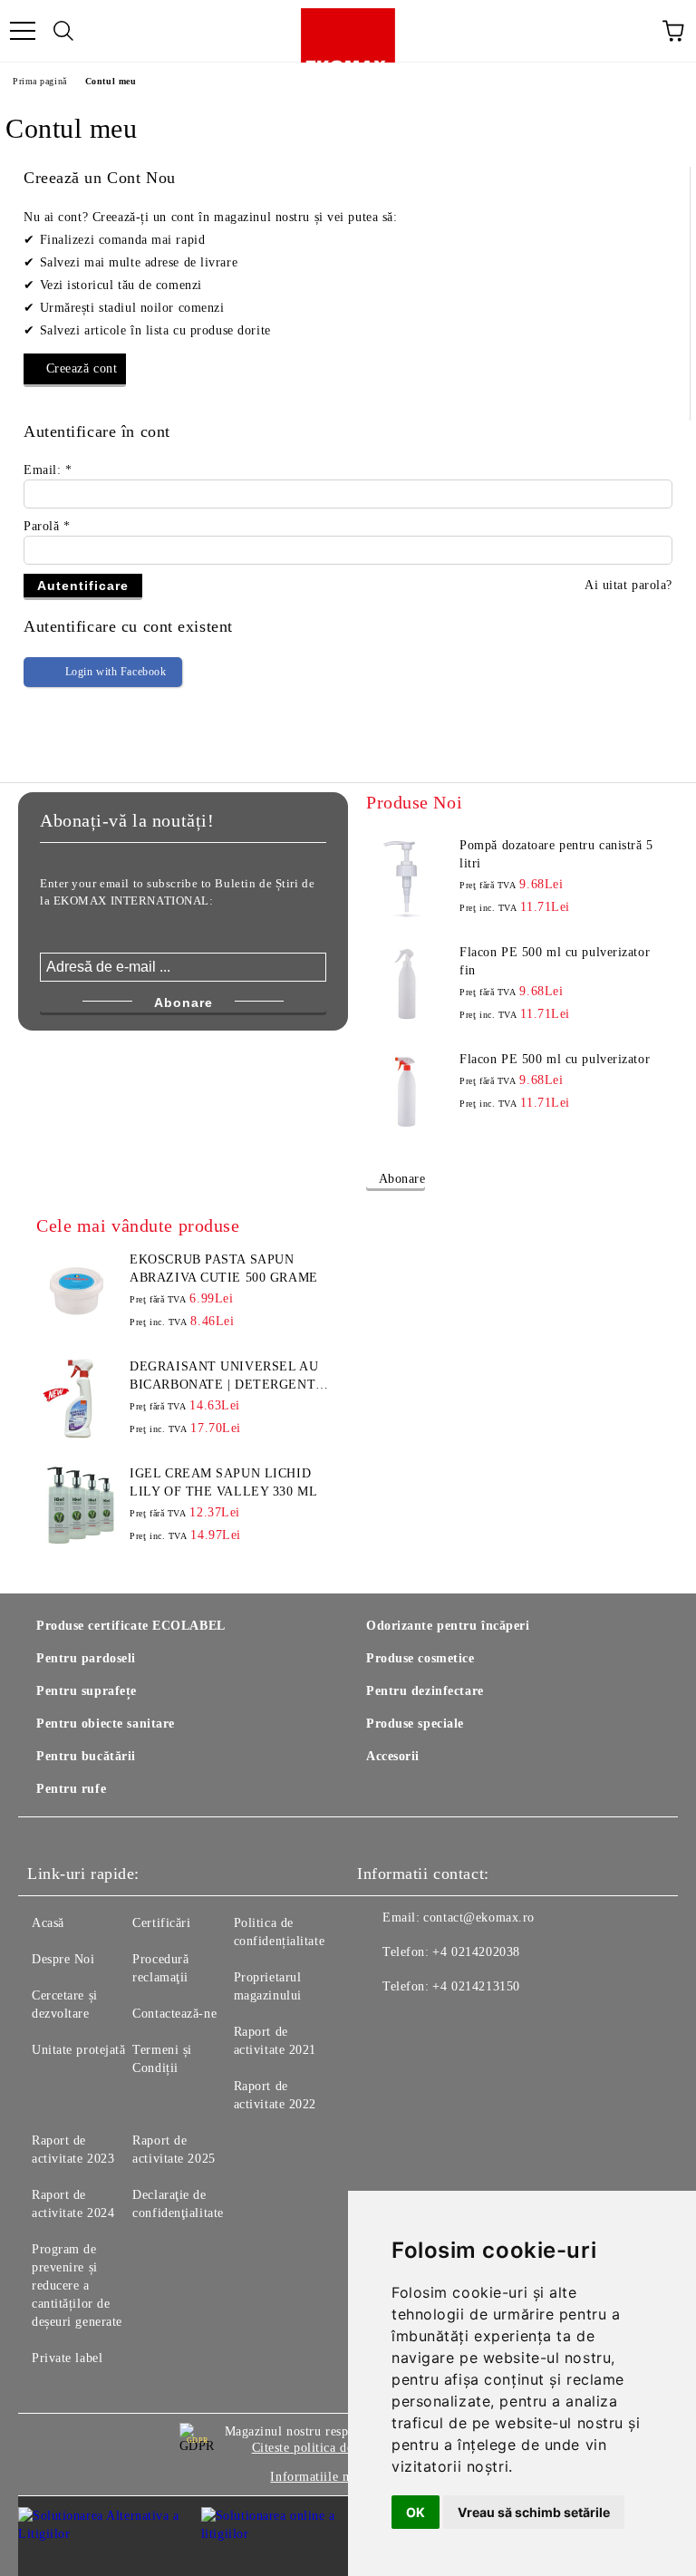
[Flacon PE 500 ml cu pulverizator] (407, 1091)
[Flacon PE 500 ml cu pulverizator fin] (407, 984)
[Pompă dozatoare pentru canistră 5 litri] (407, 877)
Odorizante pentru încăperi (448, 1626)
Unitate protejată (79, 2050)
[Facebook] (381, 2023)
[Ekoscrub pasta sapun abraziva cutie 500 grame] (77, 1292)
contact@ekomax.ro (479, 1917)
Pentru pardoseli (86, 1658)
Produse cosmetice (420, 1658)
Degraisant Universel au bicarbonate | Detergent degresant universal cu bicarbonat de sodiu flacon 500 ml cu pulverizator (224, 1377)
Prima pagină (40, 81)
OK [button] (416, 2512)
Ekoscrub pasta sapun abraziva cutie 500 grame (223, 1269)
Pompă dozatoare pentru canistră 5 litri (556, 854)
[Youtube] (460, 2023)
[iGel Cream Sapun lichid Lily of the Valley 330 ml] (77, 1506)
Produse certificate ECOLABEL (131, 1626)
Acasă (48, 1923)
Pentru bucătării (86, 1756)
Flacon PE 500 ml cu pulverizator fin (555, 961)
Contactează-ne (174, 2014)
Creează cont (82, 368)
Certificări (161, 1923)
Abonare (402, 1179)
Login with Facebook (116, 672)
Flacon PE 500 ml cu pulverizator (555, 1059)
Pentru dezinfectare (425, 1691)
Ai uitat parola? (628, 585)
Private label (67, 2358)
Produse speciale (415, 1724)
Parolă (47, 526)
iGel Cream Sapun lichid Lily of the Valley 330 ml (223, 1482)
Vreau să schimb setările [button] (534, 2512)
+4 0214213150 (476, 1986)
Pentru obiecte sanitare (106, 1724)
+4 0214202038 (476, 1952)
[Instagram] (420, 2023)
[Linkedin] (500, 2023)
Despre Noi (63, 1959)
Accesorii (393, 1756)
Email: (48, 470)
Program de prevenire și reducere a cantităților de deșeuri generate (77, 2285)
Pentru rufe (71, 1789)
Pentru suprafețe (87, 1691)
